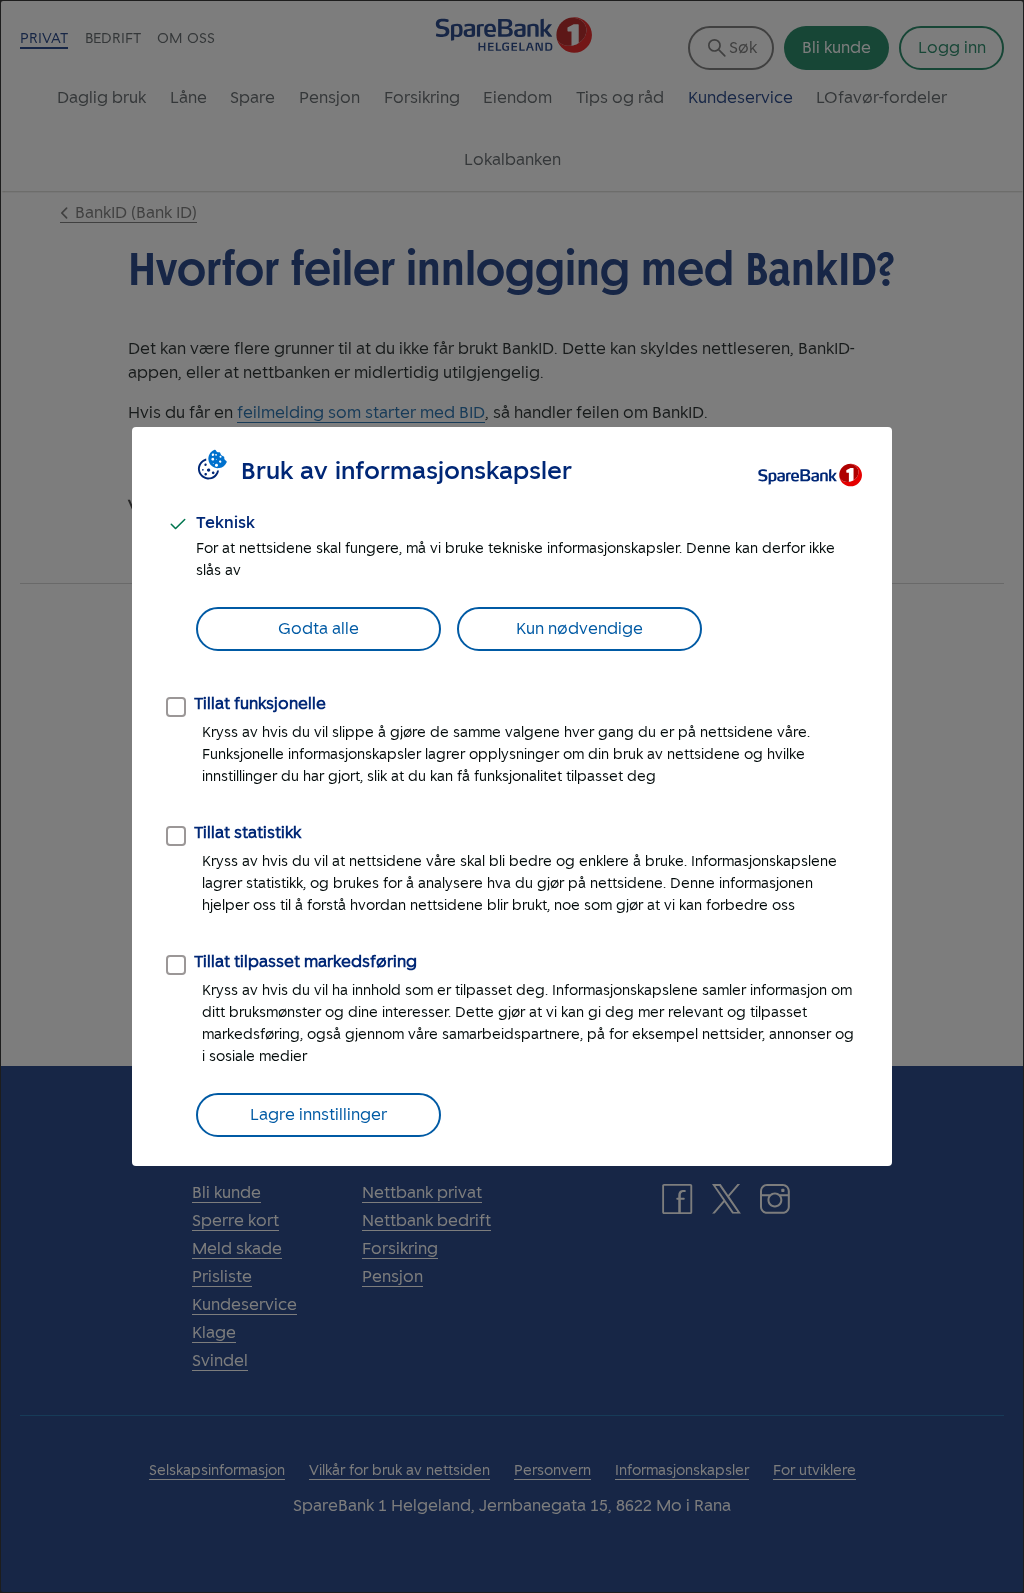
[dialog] (512, 796)
